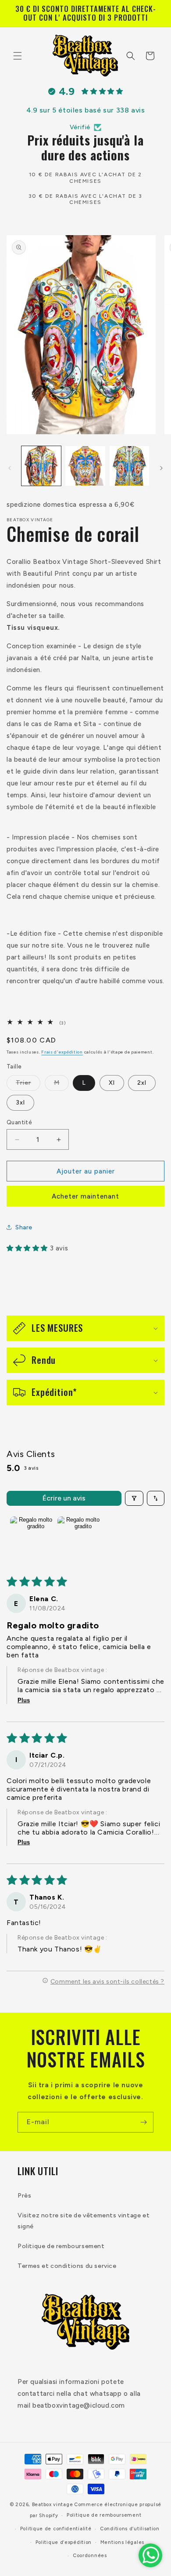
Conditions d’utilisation (130, 2529)
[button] (18, 56)
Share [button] (24, 1227)
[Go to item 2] (79, 1538)
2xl (142, 1083)
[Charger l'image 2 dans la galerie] (85, 466)
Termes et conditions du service (67, 2266)
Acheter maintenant (85, 1196)
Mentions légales (122, 2542)
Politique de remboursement (61, 2246)
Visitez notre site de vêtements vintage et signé (84, 2221)
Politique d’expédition (64, 2542)
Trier (28, 1085)
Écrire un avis (64, 1498)
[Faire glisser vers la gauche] (10, 468)
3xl (20, 1103)
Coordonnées (90, 2556)
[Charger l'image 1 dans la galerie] (41, 466)
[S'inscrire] (143, 2122)
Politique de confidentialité (56, 2529)
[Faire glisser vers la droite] (161, 468)
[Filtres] (134, 1498)
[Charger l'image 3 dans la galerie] (129, 466)
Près (24, 2196)
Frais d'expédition (62, 1052)
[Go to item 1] (32, 1538)
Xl (112, 1083)
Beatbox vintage (53, 2505)
